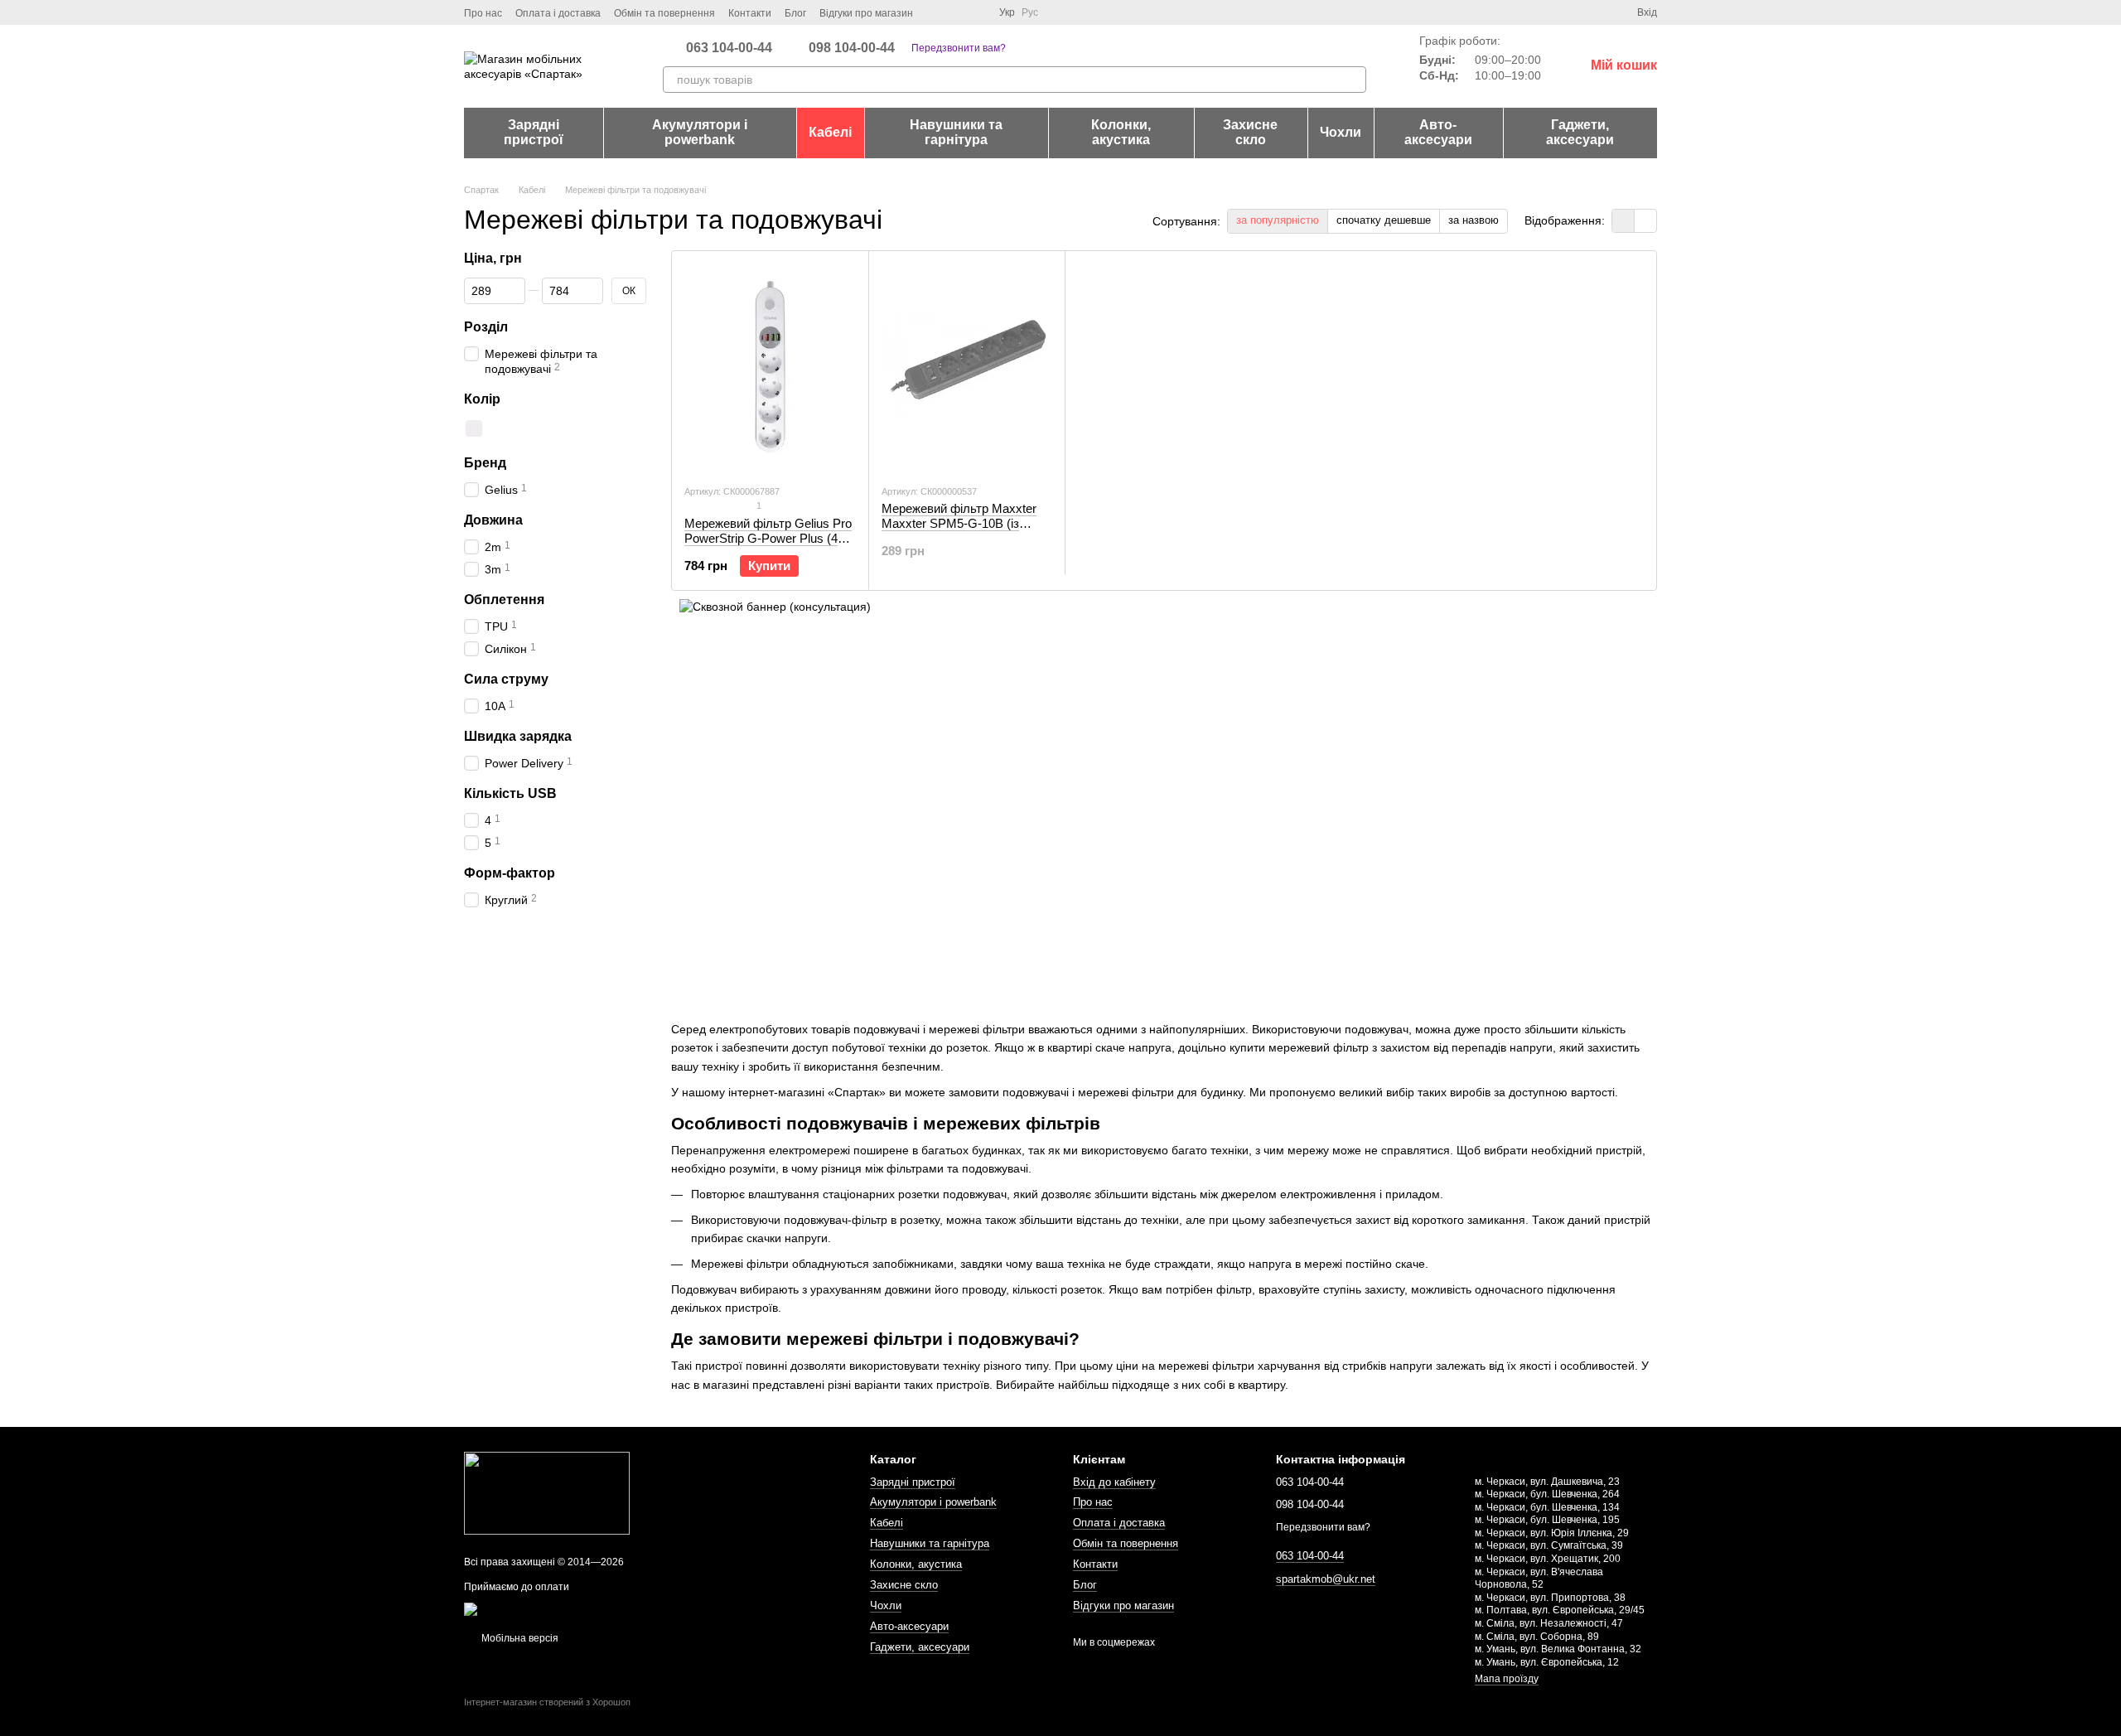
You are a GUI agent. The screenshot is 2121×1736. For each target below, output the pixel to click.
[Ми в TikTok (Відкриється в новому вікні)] (976, 12)
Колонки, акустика (1121, 132)
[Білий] (474, 428)
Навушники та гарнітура (956, 132)
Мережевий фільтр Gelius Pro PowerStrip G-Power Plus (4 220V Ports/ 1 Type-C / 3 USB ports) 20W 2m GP (768, 546)
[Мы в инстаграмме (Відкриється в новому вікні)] (956, 12)
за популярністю (1278, 220)
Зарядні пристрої (534, 132)
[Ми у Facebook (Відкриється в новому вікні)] (936, 12)
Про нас (483, 13)
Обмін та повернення (664, 13)
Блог (795, 13)
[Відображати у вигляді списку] (1645, 221)
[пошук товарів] (1353, 80)
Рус (1030, 12)
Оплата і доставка (558, 13)
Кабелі (830, 132)
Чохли (1341, 132)
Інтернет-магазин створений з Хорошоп (547, 1702)
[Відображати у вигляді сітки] (1623, 221)
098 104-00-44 (852, 48)
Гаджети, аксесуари (1580, 132)
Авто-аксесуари (1438, 132)
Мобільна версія (519, 1638)
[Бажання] (1594, 12)
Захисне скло (1250, 132)
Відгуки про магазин (866, 13)
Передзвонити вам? (959, 48)
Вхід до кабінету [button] (1114, 1482)
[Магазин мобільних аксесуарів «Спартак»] (547, 1492)
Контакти (750, 13)
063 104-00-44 (729, 48)
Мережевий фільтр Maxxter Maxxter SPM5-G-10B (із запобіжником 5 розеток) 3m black (961, 531)
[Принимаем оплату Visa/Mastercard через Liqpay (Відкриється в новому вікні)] (585, 1608)
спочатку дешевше (1384, 220)
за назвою (1474, 220)
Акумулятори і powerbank (700, 132)
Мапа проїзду (1507, 1679)
